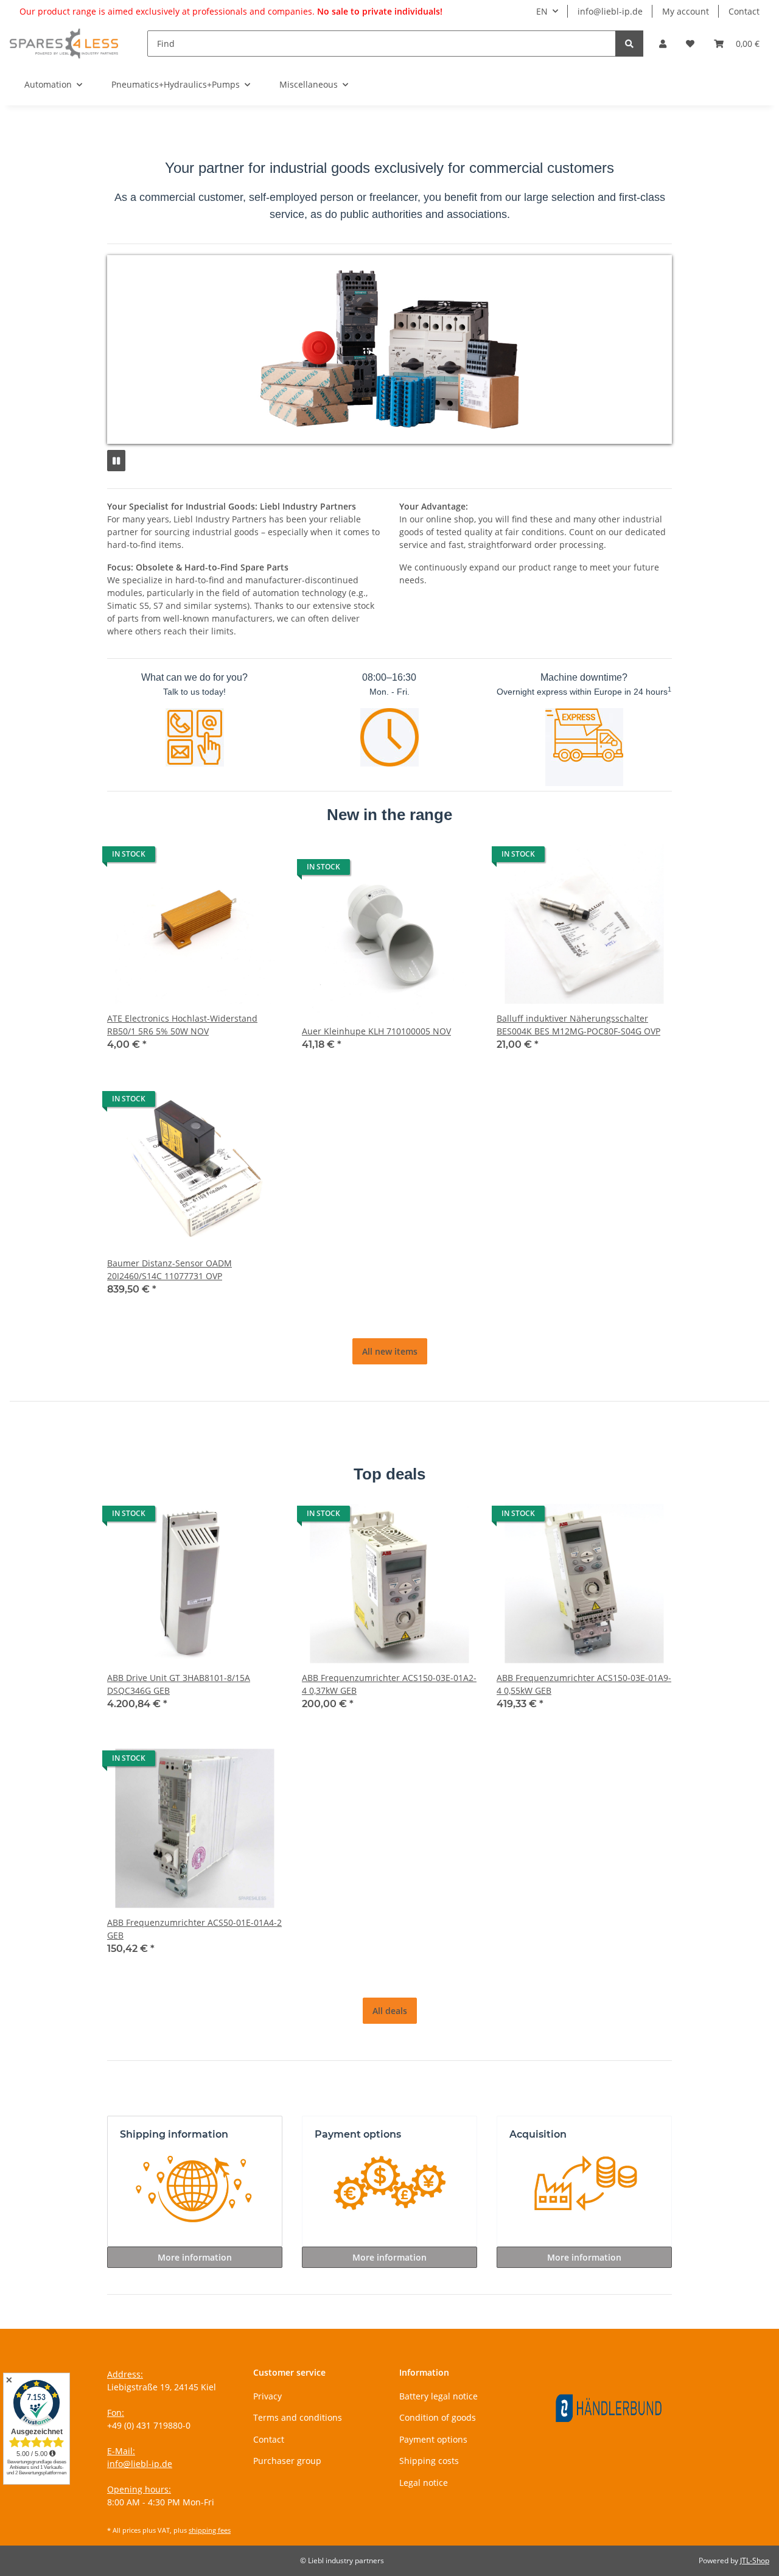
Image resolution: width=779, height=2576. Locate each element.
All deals (390, 2011)
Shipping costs (429, 2461)
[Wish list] (690, 44)
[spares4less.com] (64, 43)
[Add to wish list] (262, 857)
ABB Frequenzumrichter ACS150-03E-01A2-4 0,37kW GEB (389, 1684)
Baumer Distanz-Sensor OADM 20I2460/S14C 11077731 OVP (169, 1269)
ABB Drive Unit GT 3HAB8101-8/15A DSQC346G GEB (179, 1684)
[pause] (116, 461)
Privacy (267, 2396)
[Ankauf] (584, 2191)
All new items (390, 1351)
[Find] (629, 44)
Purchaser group (287, 2461)
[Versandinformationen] (195, 2191)
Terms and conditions (298, 2417)
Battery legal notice (438, 2396)
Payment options (433, 2439)
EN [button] (542, 11)
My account (686, 11)
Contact (744, 11)
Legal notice (424, 2483)
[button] (663, 44)
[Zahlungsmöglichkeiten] (389, 2191)
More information (195, 2257)
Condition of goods (438, 2417)
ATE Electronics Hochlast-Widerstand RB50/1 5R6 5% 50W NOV (182, 1025)
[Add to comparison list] (230, 857)
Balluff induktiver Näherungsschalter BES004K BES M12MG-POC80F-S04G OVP (578, 1025)
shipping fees (210, 2530)
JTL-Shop (755, 2560)
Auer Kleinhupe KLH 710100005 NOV (376, 1031)
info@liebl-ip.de (610, 11)
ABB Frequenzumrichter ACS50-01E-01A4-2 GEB (194, 1929)
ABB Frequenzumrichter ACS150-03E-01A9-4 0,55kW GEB (584, 1684)
